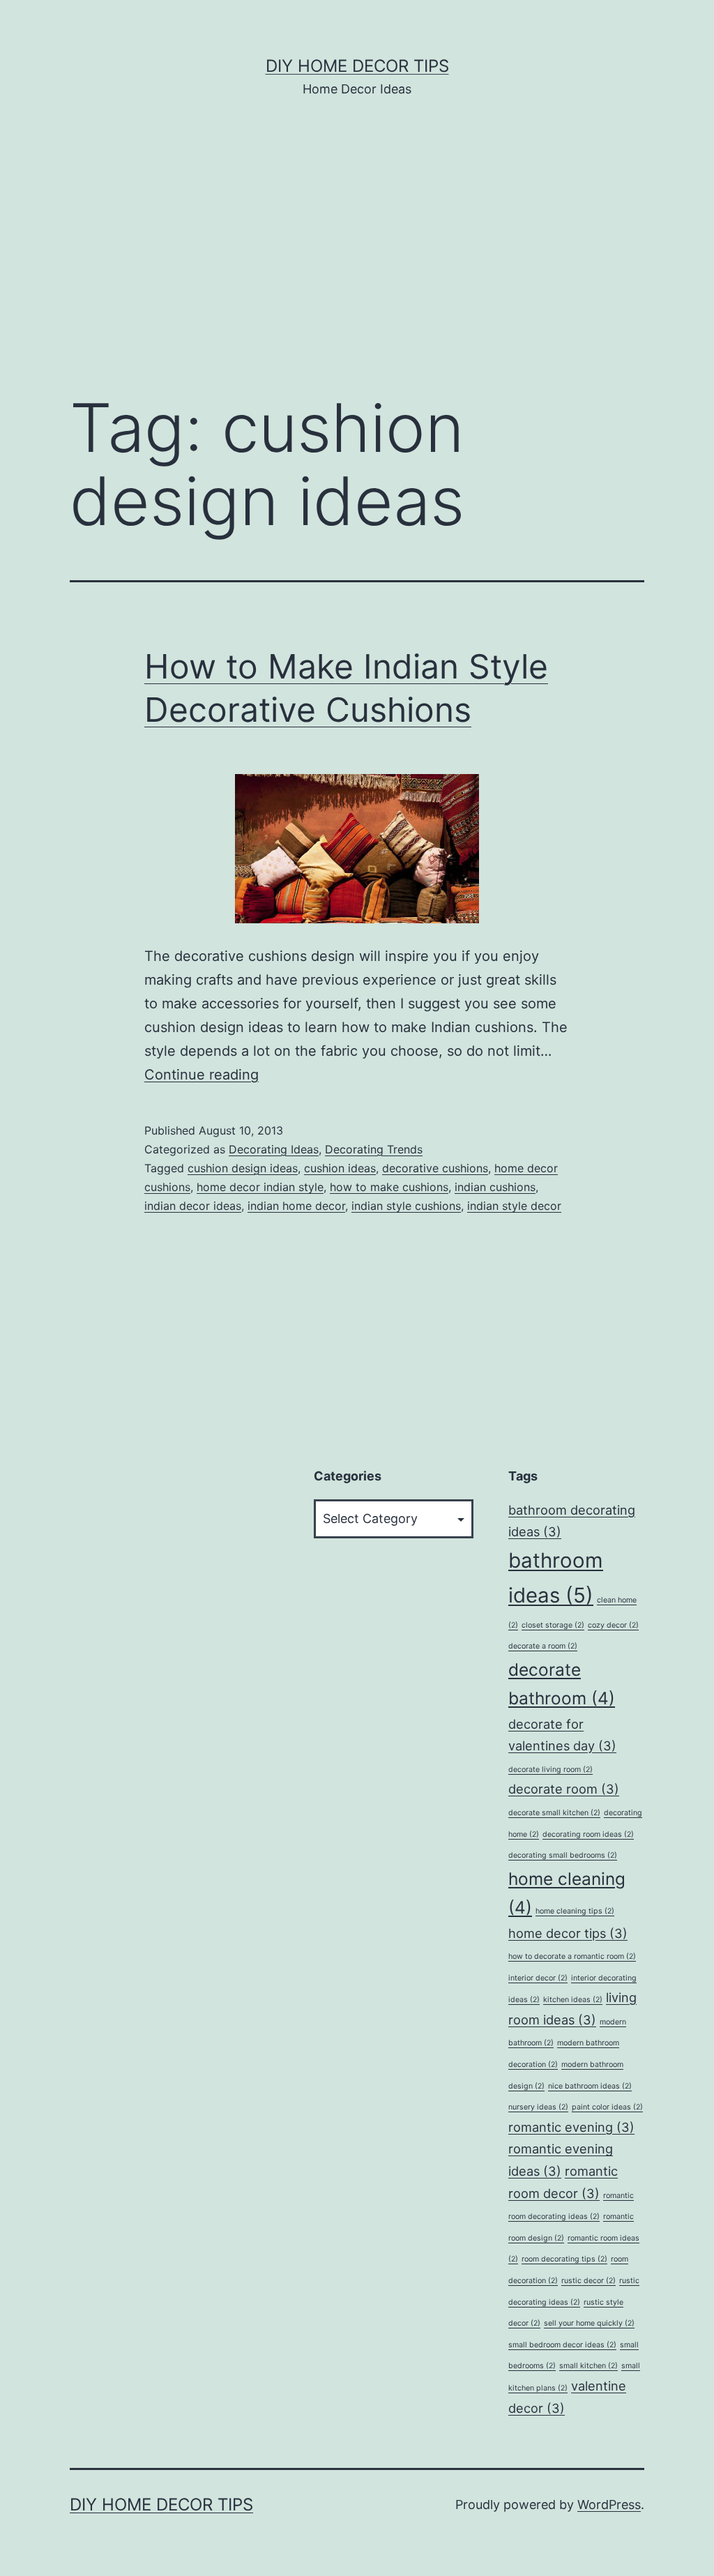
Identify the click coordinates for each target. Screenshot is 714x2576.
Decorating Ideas (274, 1149)
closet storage (553, 1625)
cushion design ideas (243, 1168)
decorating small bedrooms (563, 1855)
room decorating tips (564, 2259)
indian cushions (495, 1187)
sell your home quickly (589, 2323)
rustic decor (588, 2281)
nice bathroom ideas (590, 2086)
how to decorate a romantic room (572, 1956)
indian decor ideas (193, 1206)
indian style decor (514, 1206)
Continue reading (202, 1075)
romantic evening (571, 2127)
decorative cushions (435, 1168)
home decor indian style (260, 1187)
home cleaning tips (575, 1911)
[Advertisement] (357, 266)
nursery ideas (538, 2107)
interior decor (538, 1978)
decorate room (564, 1789)
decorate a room (543, 1646)
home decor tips (568, 1933)
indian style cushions (406, 1206)
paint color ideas (607, 2107)
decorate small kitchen (554, 1813)
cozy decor (613, 1625)
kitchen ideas (573, 2000)
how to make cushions (389, 1187)
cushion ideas (340, 1168)
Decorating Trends (374, 1149)
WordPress (609, 2505)
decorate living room (550, 1770)
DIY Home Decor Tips (357, 66)
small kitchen (588, 2366)
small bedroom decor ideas (562, 2345)
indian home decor (296, 1206)
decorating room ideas (588, 1834)
